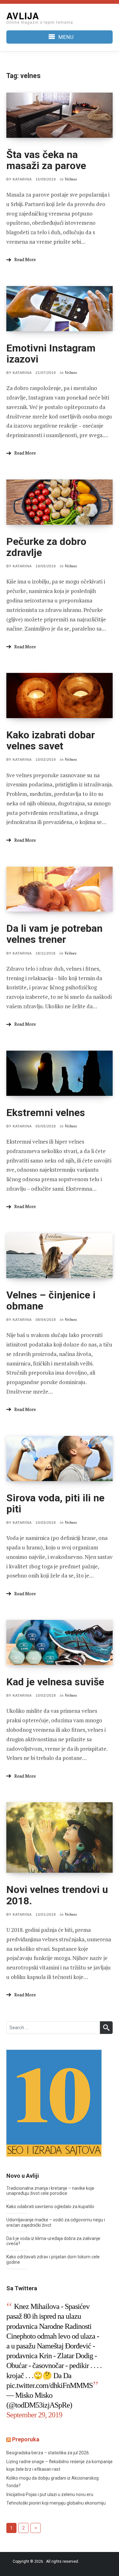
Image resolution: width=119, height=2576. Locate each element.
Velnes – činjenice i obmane (51, 1300)
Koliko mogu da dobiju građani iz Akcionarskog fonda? (53, 2482)
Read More (25, 259)
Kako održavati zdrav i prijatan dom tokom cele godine (53, 2259)
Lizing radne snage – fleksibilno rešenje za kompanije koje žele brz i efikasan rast (60, 2466)
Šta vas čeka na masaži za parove (46, 160)
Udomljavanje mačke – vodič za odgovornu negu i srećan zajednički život (56, 2222)
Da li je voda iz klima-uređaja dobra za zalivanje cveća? (53, 2241)
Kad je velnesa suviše (55, 1682)
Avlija (23, 16)
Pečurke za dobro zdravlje (46, 547)
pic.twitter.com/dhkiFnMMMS (50, 2385)
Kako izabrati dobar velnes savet (51, 740)
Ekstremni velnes (46, 1113)
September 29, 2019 (34, 2415)
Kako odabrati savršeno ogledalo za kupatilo (50, 2207)
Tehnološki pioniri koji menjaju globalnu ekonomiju (56, 2503)
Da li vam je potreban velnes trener (54, 934)
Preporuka (26, 2439)
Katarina (22, 179)
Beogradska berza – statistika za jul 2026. (48, 2453)
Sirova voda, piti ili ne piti (55, 1503)
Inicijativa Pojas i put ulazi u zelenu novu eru (50, 2494)
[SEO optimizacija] (54, 2103)
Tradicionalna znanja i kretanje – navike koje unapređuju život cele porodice (50, 2191)
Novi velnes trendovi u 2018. (57, 1895)
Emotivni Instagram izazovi (51, 354)
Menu (66, 37)
